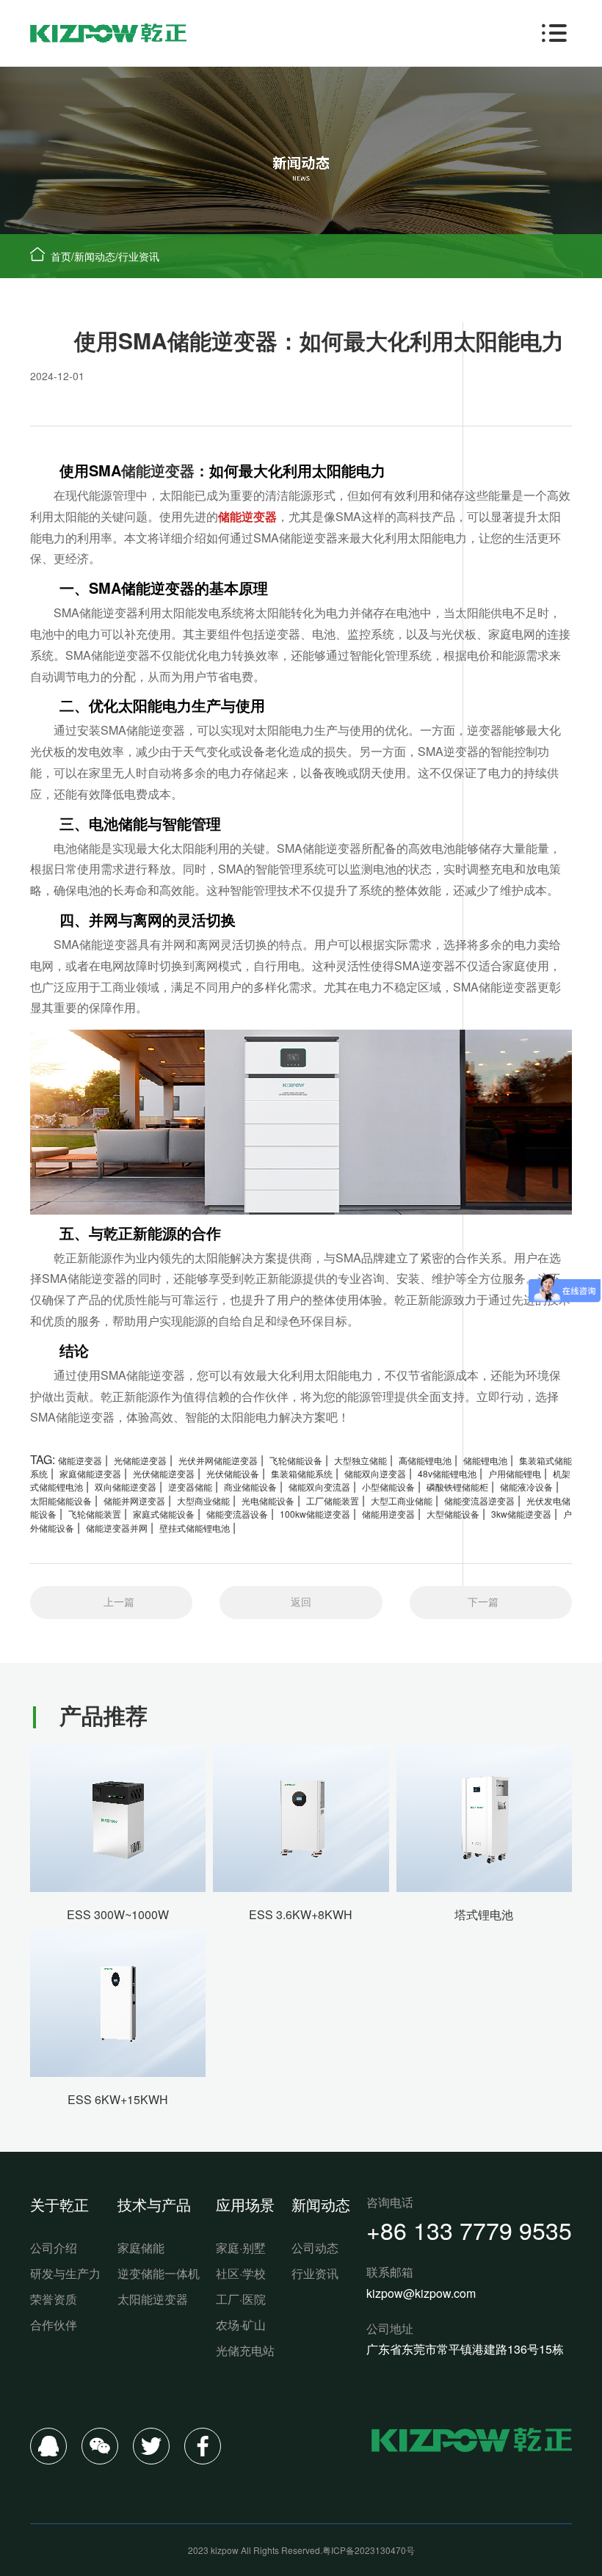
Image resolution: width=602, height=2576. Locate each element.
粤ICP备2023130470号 (369, 2550)
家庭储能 (141, 2248)
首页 (61, 256)
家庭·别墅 (241, 2248)
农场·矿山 (241, 2325)
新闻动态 (95, 256)
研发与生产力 (65, 2273)
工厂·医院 (241, 2299)
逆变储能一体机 (159, 2273)
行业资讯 (139, 256)
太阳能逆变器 (153, 2299)
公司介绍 (54, 2248)
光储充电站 (245, 2350)
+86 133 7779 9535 (469, 2230)
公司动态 (315, 2248)
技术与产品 (154, 2204)
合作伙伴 (54, 2325)
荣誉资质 (54, 2299)
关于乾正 (59, 2204)
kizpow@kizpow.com (421, 2293)
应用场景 (245, 2204)
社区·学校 (241, 2273)
